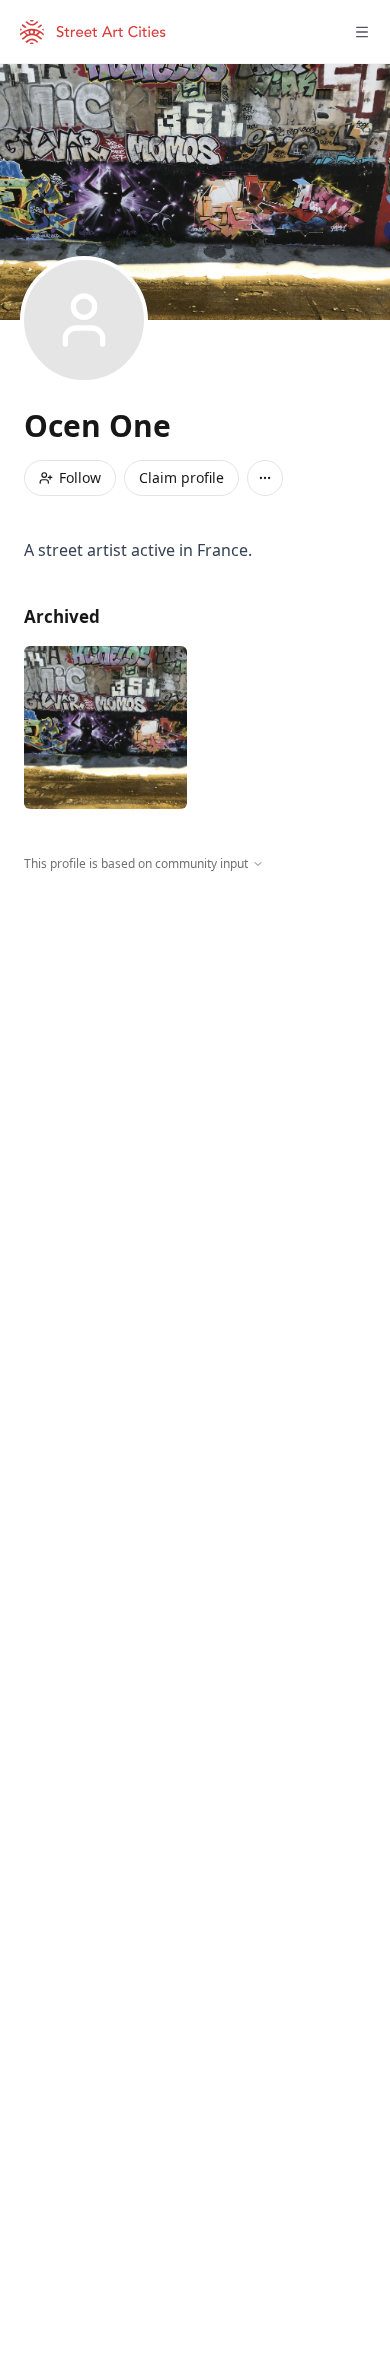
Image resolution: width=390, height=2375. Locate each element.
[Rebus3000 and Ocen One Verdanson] (105, 727)
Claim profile (181, 477)
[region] (195, 1057)
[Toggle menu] (362, 32)
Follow (80, 477)
